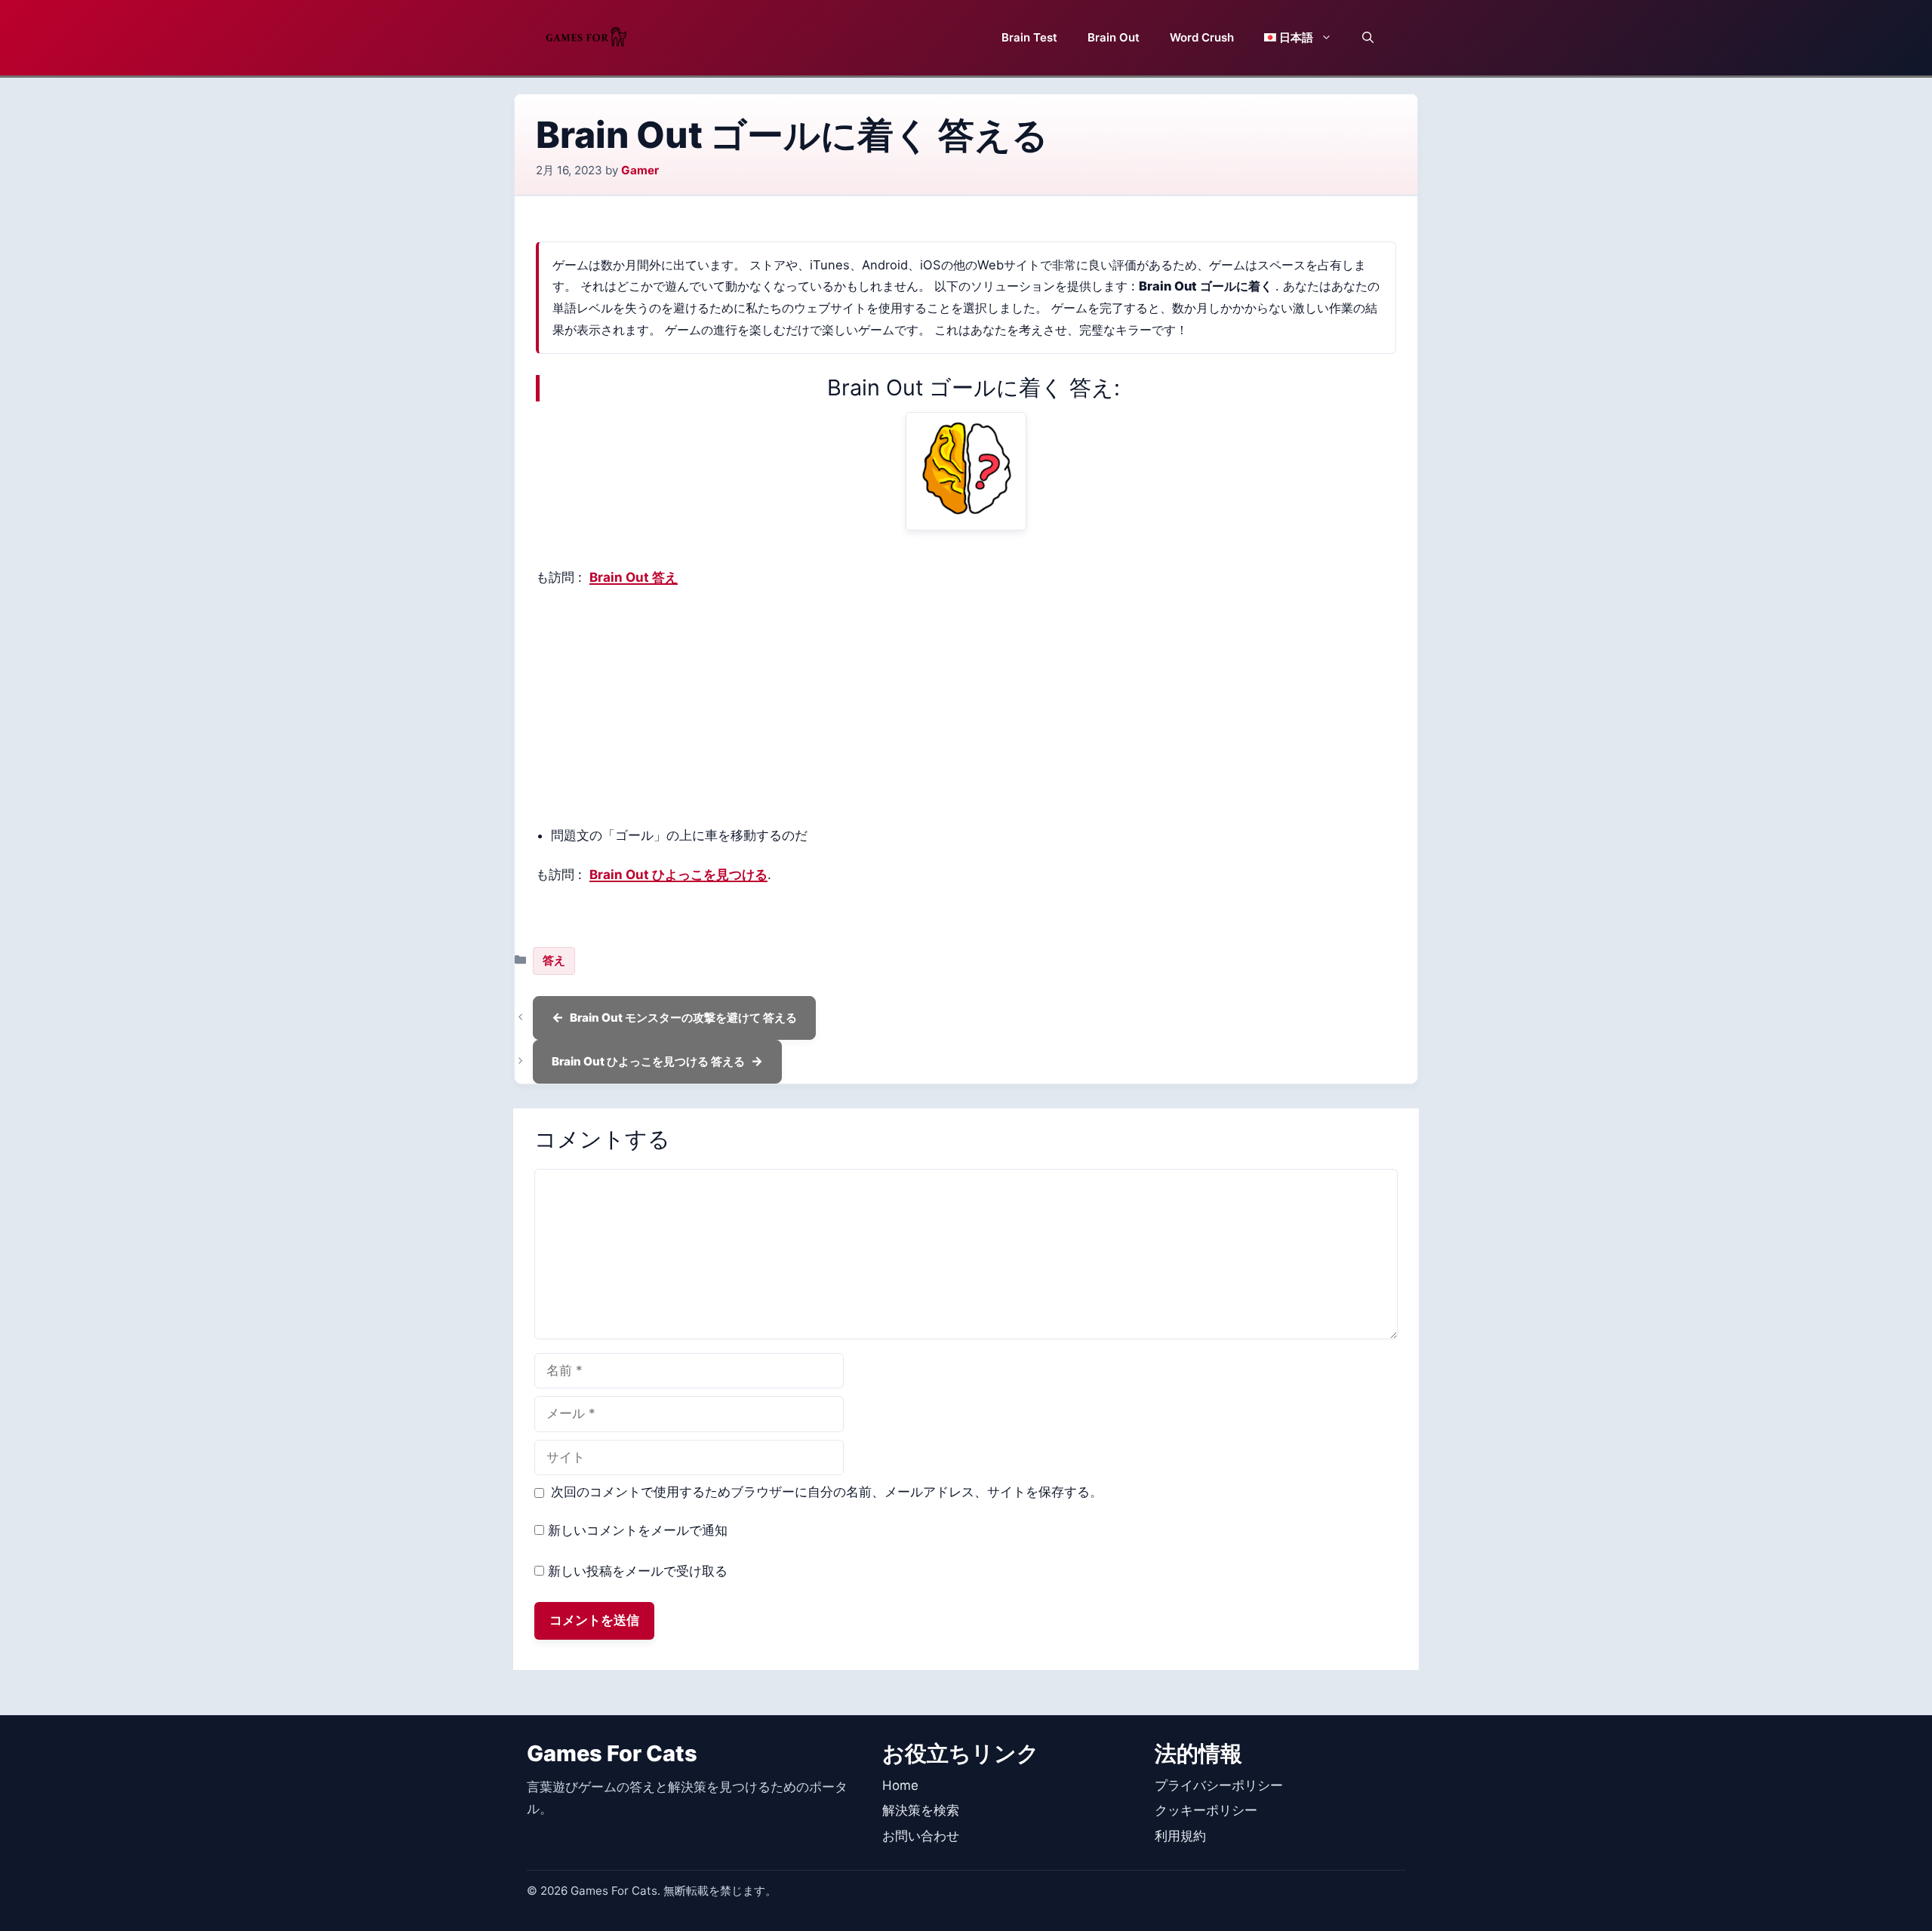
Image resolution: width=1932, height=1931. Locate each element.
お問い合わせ (921, 1836)
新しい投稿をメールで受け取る (638, 1571)
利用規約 (1180, 1836)
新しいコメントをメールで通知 (638, 1530)
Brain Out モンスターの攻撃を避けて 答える (683, 1018)
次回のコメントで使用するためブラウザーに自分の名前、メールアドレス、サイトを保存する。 (827, 1492)
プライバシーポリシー (1219, 1785)
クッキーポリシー (1206, 1810)
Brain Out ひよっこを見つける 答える (648, 1061)
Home (900, 1785)
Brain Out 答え (634, 577)
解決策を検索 (921, 1810)
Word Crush (1202, 37)
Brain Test (1029, 37)
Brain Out (1114, 37)
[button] (1368, 38)
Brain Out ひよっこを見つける (678, 875)
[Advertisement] (966, 707)
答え (554, 960)
